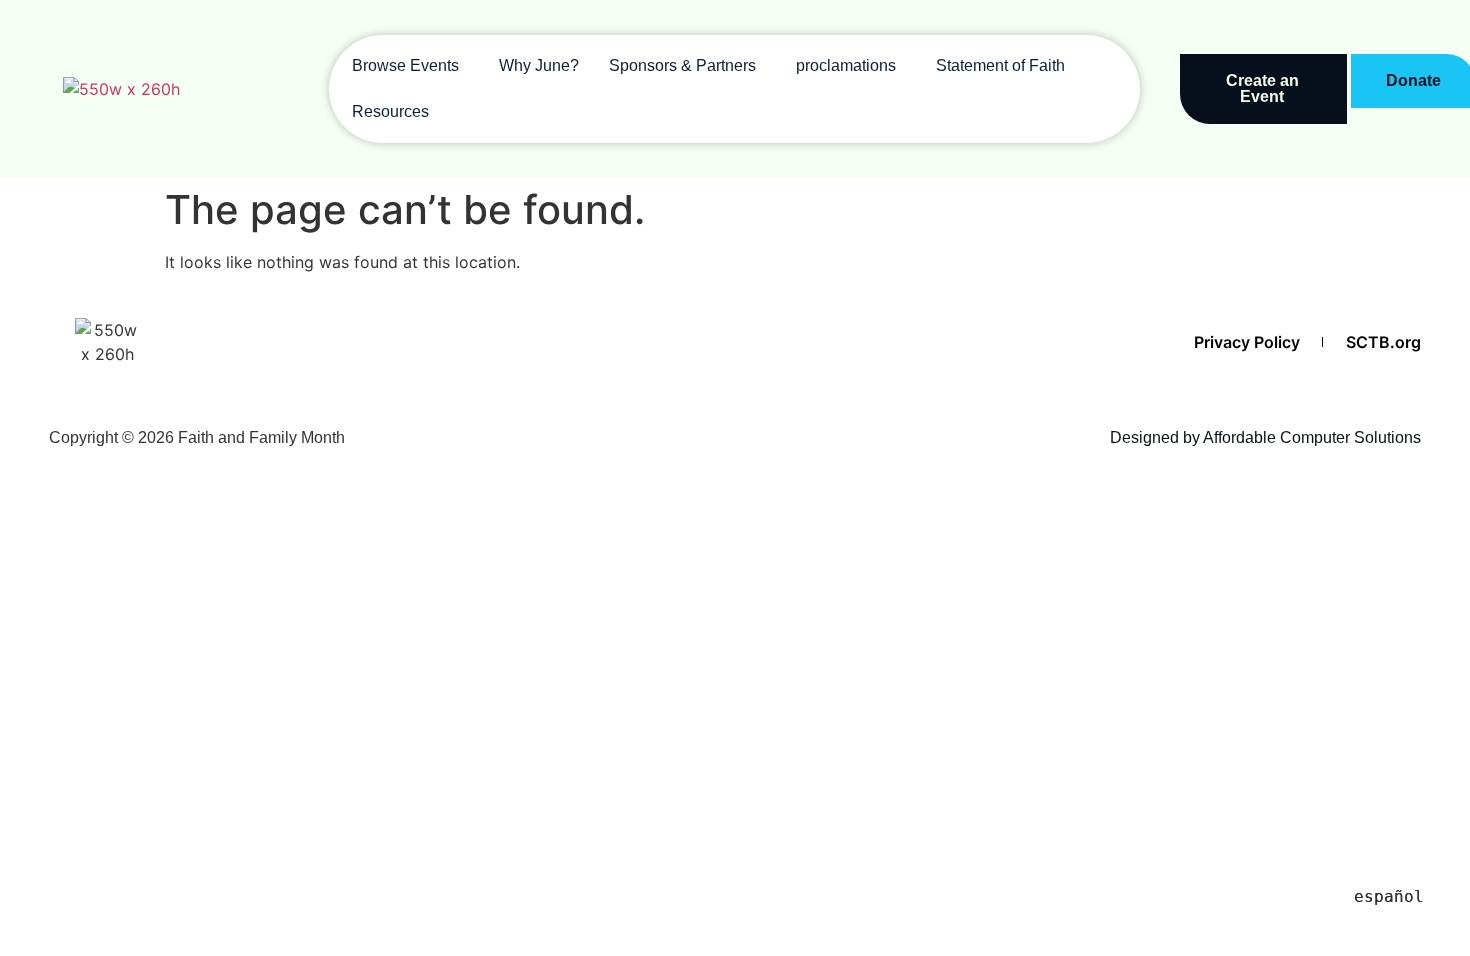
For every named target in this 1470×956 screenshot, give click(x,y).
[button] (410, 66)
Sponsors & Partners (682, 65)
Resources (390, 111)
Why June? (539, 65)
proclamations (846, 65)
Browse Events (405, 65)
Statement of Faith (1000, 65)
